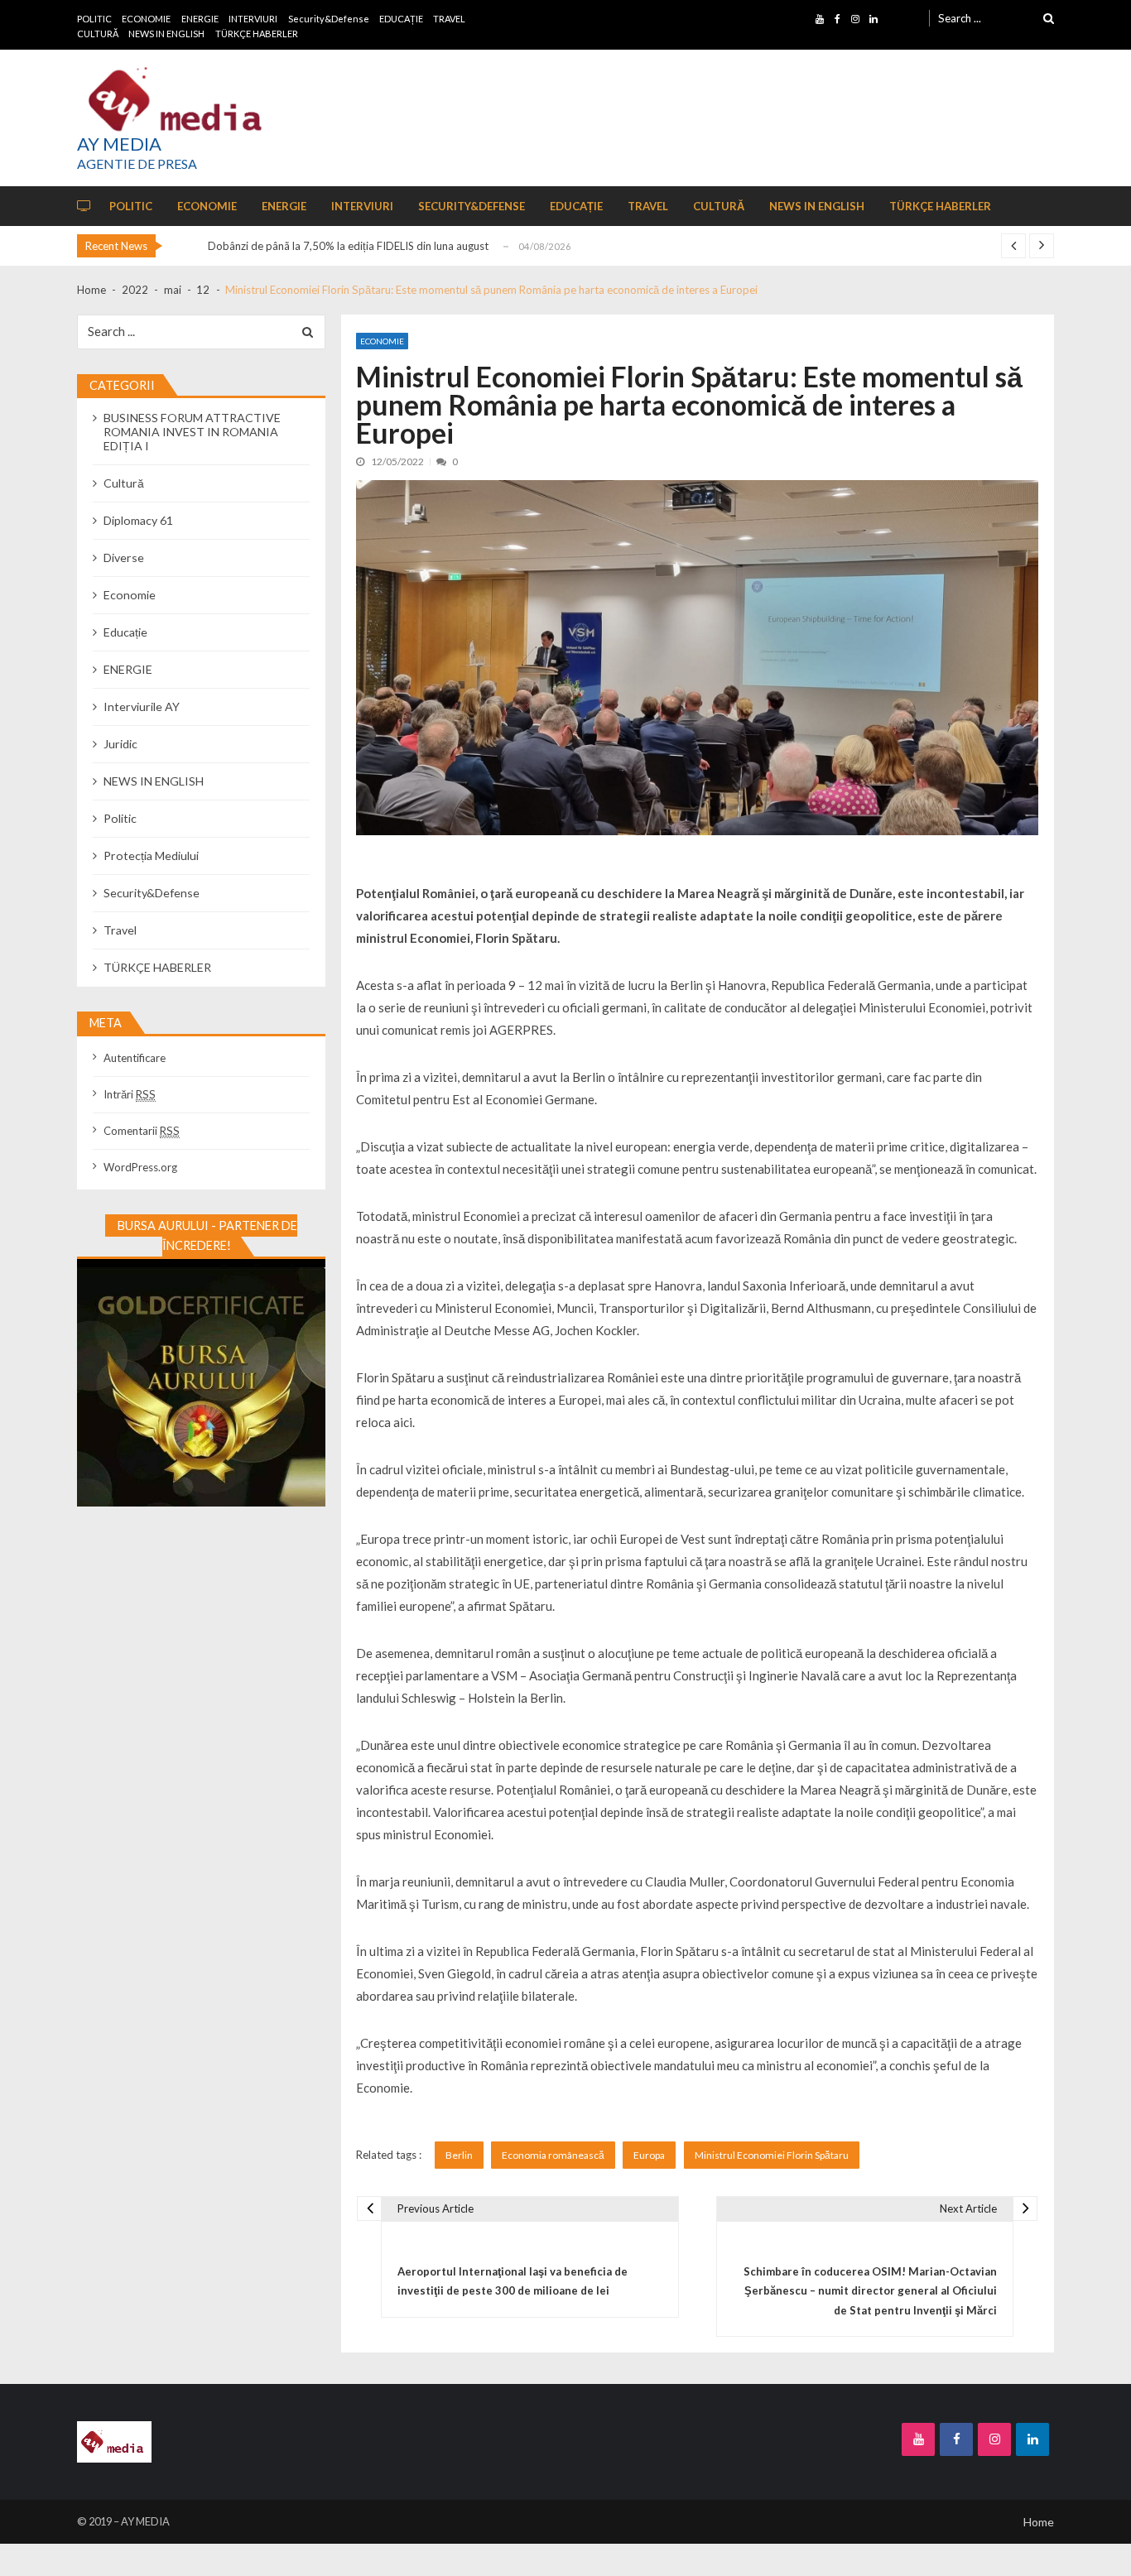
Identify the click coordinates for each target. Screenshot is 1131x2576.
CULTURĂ (98, 34)
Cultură (124, 483)
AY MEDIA (119, 144)
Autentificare (135, 1058)
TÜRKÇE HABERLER (257, 34)
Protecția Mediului (151, 855)
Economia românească (553, 2155)
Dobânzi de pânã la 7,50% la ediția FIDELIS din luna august (348, 246)
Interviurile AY (142, 706)
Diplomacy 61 (138, 520)
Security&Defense (329, 19)
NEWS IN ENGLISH (166, 34)
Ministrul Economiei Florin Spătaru (772, 2155)
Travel (120, 930)
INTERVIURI (253, 19)
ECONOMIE (146, 19)
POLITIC (94, 19)
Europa (649, 2155)
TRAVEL (449, 19)
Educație (125, 632)
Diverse (124, 557)
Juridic (120, 744)
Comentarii (142, 1131)
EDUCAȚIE (401, 19)
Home (1039, 2522)
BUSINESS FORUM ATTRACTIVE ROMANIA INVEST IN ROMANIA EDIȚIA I (192, 432)
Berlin (459, 2155)
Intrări (130, 1094)
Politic (120, 818)
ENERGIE (200, 19)
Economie (382, 341)
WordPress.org (140, 1167)
